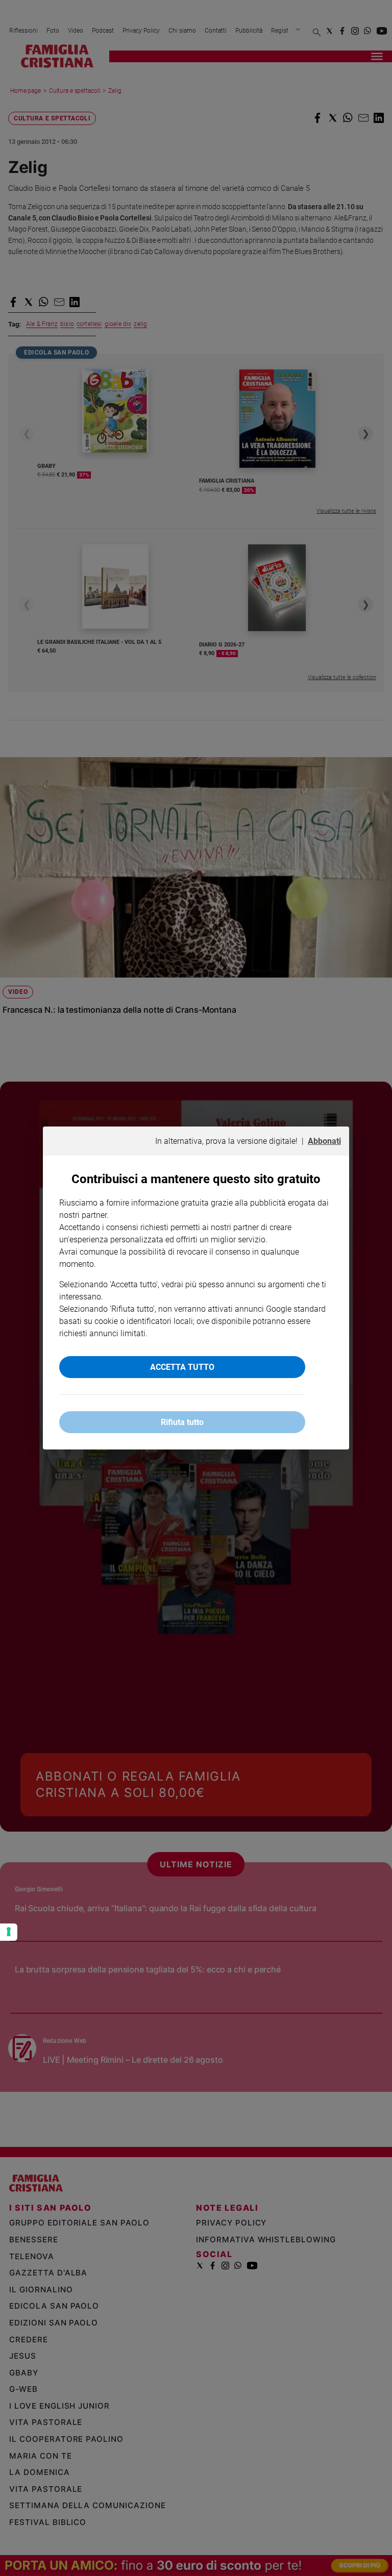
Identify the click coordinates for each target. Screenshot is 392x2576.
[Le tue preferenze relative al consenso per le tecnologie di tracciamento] (9, 1932)
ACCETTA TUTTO (182, 1367)
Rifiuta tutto (182, 1422)
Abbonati (324, 1141)
